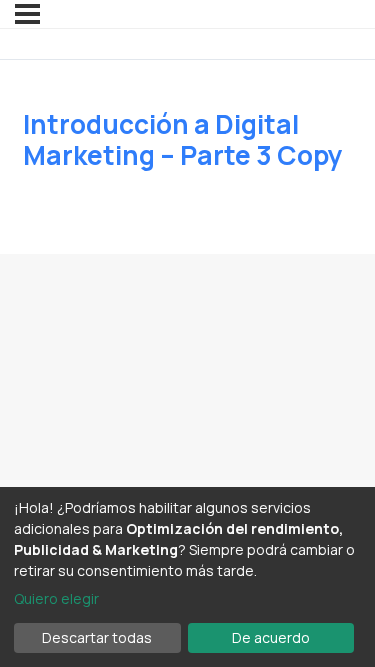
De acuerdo (271, 637)
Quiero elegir (56, 598)
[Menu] (27, 14)
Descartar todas (97, 637)
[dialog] (187, 577)
